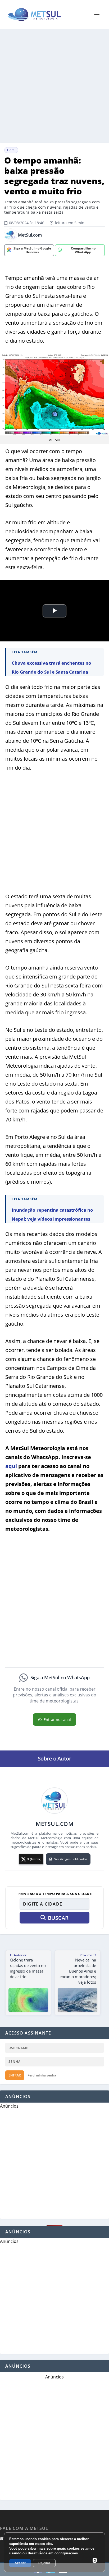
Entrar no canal (57, 1719)
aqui (11, 1466)
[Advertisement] (54, 86)
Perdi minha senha (42, 2075)
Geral (11, 150)
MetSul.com (30, 235)
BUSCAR (58, 1918)
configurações (66, 2553)
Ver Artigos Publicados (71, 1859)
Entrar (15, 2075)
